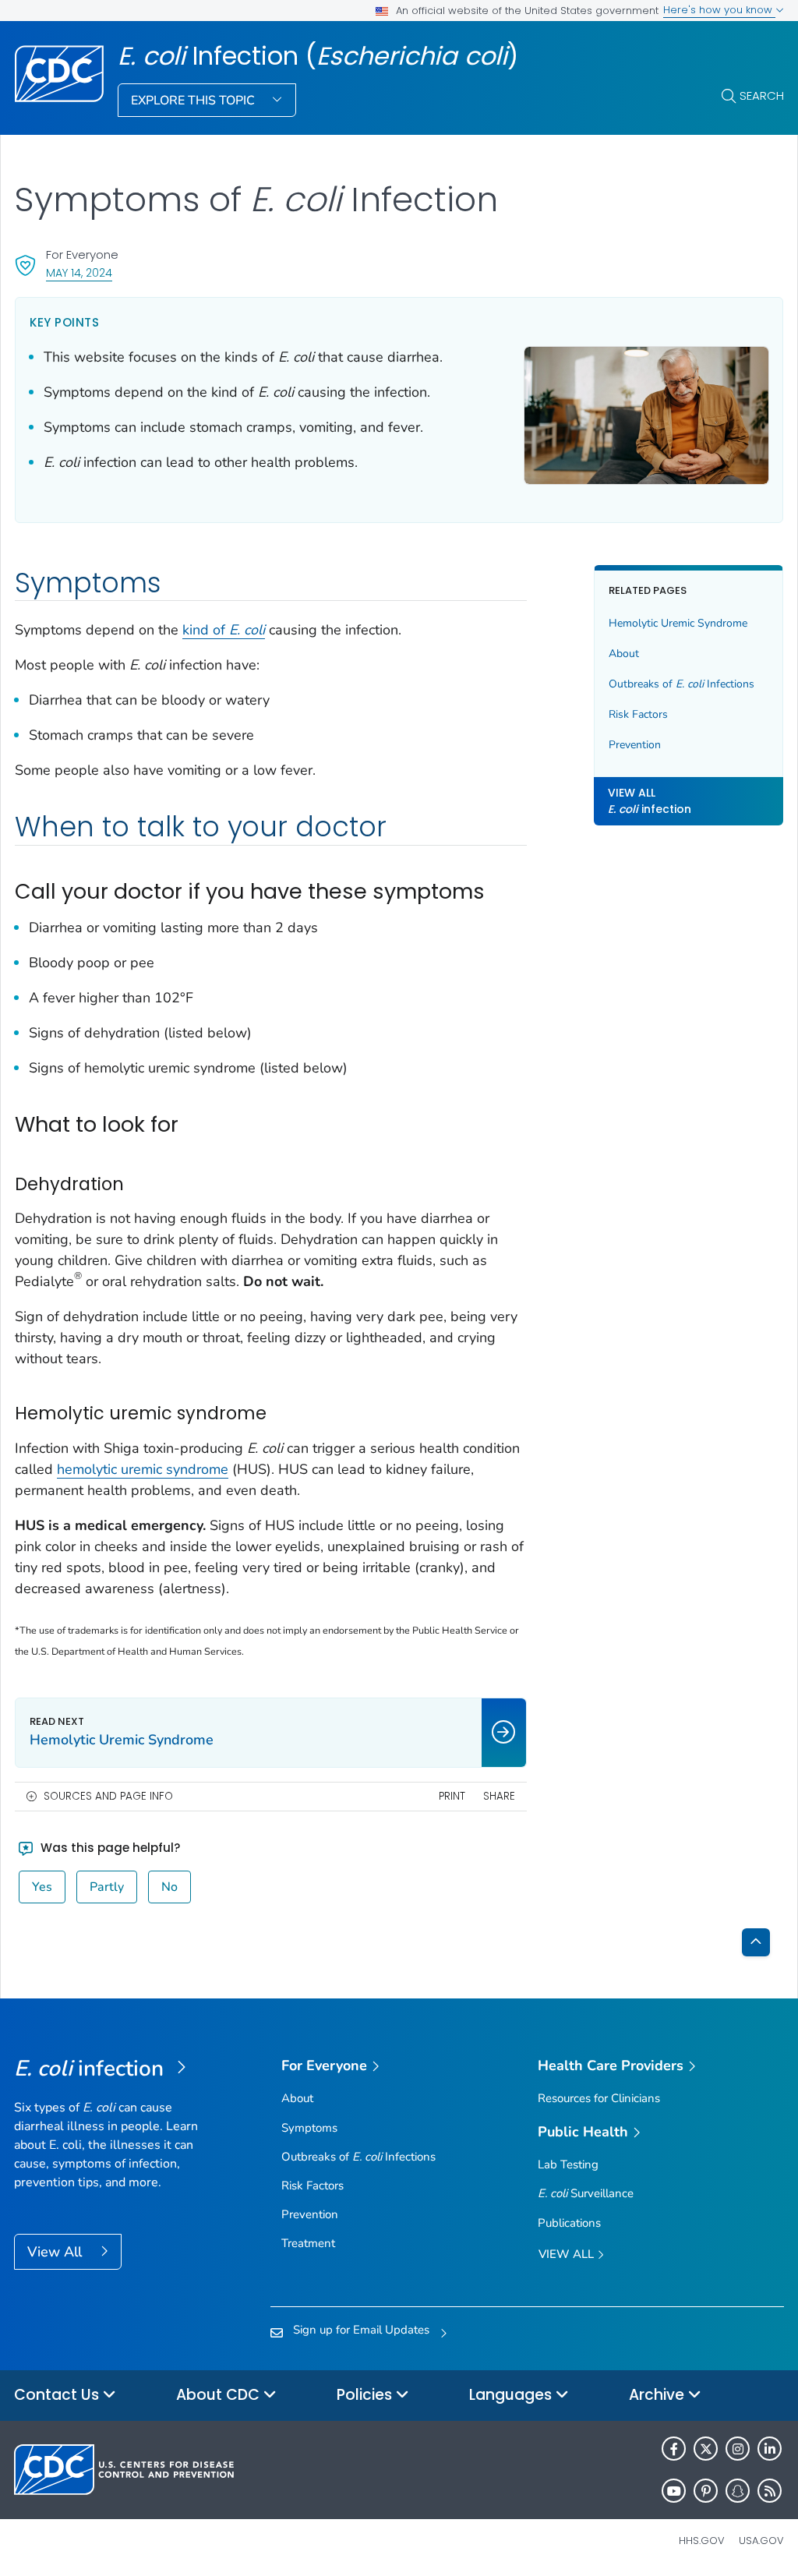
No (169, 1887)
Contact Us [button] (58, 2395)
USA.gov (761, 2541)
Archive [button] (659, 2395)
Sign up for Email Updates (361, 2330)
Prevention (635, 745)
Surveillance (586, 2193)
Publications (569, 2223)
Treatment (308, 2243)
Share (499, 1796)
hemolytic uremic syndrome (143, 1469)
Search (762, 95)
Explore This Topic (194, 101)
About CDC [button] (220, 2395)
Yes (42, 1887)
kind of (224, 630)
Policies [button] (366, 2395)
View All (56, 2252)
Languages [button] (512, 2395)
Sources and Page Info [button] (108, 1796)
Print (452, 1796)
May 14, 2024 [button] (79, 272)
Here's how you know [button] (719, 10)
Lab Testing (568, 2164)
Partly (107, 1887)
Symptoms (309, 2128)
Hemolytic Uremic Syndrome (678, 623)
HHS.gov (702, 2541)
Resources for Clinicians (599, 2098)
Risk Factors (638, 714)
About (624, 654)
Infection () (318, 56)
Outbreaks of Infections (681, 684)
